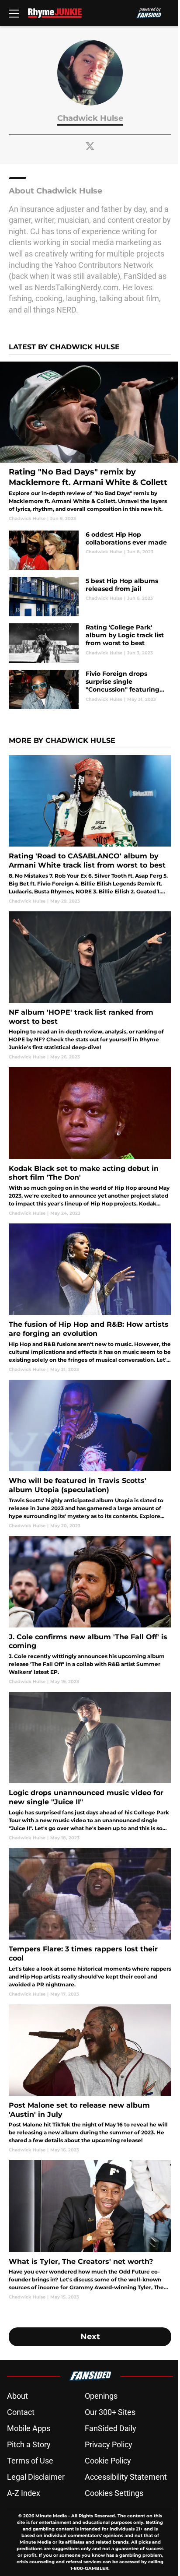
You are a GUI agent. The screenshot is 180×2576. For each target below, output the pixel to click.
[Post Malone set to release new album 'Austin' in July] (90, 2079)
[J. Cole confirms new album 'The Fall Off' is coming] (90, 1611)
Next (90, 2337)
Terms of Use (30, 2461)
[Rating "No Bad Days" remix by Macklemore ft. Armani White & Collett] (90, 442)
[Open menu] (14, 13)
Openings (101, 2396)
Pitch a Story (29, 2444)
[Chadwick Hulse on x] (90, 146)
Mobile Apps (29, 2428)
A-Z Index (24, 2493)
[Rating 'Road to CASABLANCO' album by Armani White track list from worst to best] (90, 830)
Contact (21, 2412)
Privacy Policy (109, 2444)
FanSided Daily (111, 2428)
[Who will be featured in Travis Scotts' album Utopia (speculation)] (90, 1454)
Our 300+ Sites (110, 2412)
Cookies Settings (114, 2493)
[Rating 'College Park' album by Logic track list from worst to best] (90, 643)
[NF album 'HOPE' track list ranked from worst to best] (90, 986)
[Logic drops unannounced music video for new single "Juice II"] (90, 1766)
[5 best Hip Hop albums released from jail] (90, 597)
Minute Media (51, 2516)
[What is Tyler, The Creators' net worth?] (90, 2230)
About (17, 2396)
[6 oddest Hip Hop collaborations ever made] (90, 550)
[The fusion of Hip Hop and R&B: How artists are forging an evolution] (90, 1298)
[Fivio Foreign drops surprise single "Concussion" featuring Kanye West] (90, 689)
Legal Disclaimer (36, 2477)
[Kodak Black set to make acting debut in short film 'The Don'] (90, 1142)
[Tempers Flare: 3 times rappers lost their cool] (90, 1923)
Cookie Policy (108, 2461)
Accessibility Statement (126, 2477)
